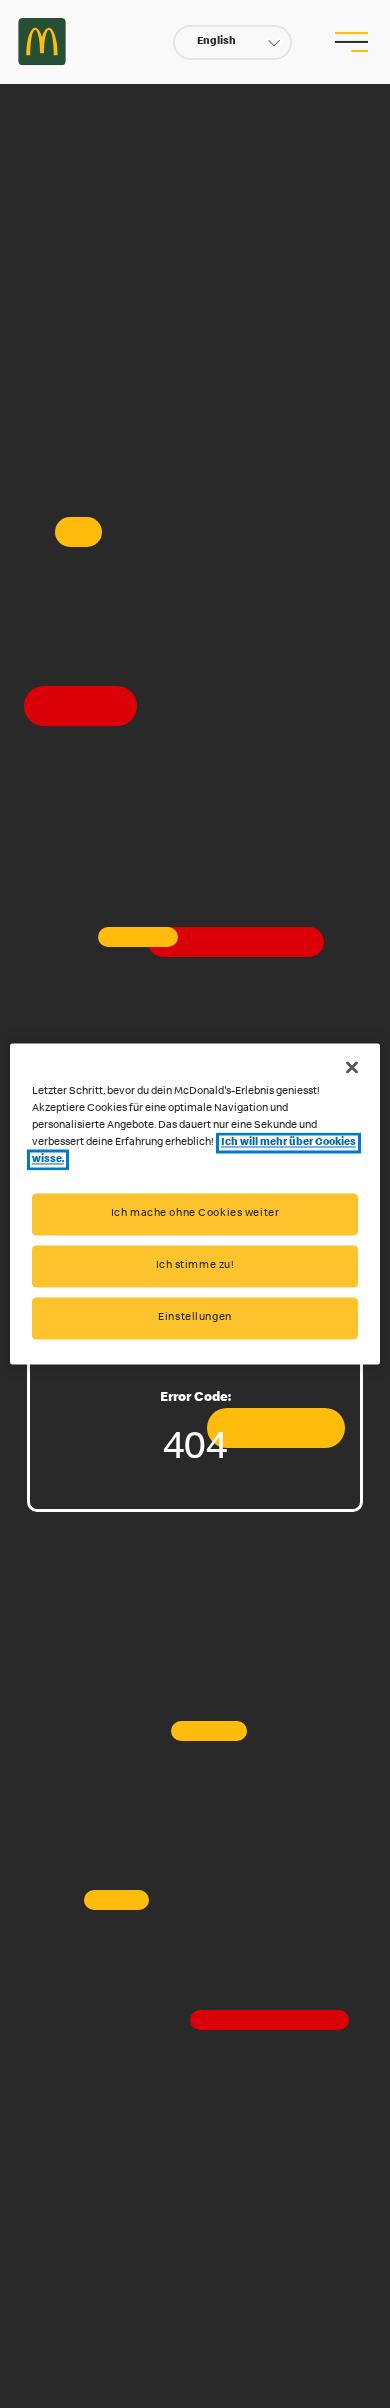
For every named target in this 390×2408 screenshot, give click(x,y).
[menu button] (351, 42)
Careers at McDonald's (42, 42)
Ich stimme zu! (195, 1266)
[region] (195, 1203)
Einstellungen (194, 1318)
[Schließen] (352, 1067)
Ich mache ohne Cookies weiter (195, 1214)
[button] (232, 42)
